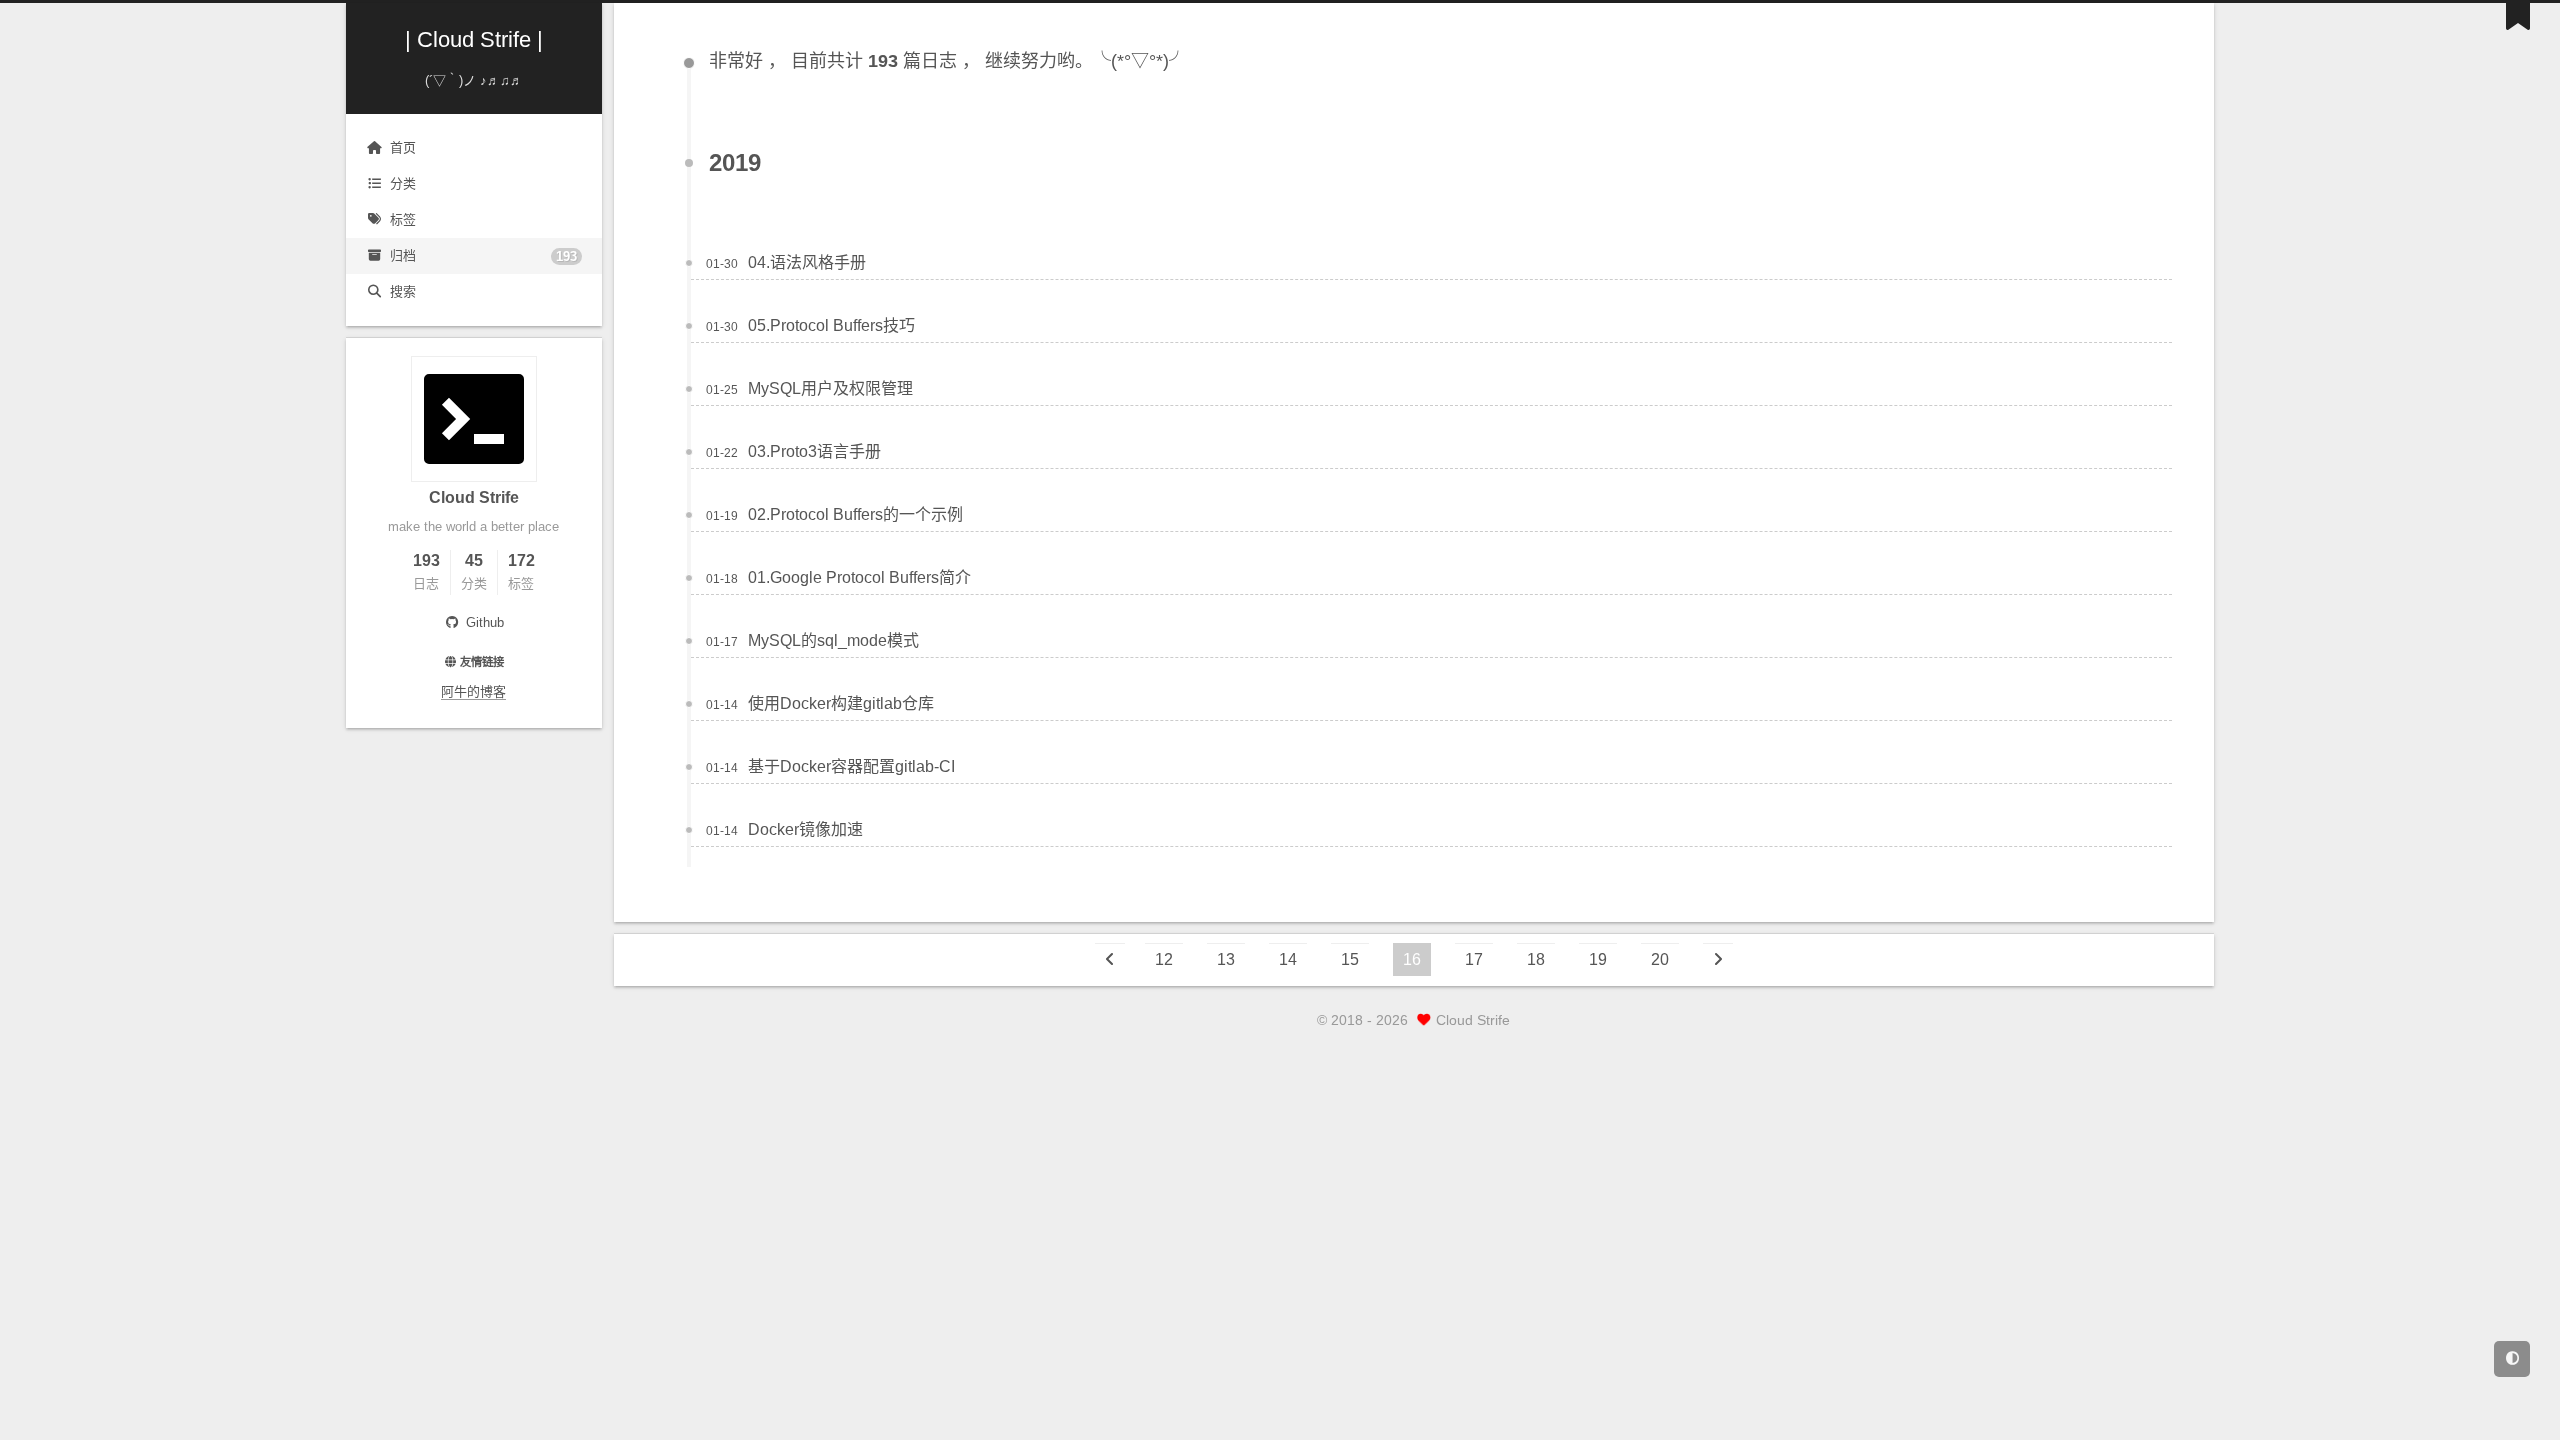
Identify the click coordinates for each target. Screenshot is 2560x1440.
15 (1350, 959)
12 (1164, 959)
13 (1226, 959)
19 (1598, 959)
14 (1288, 959)
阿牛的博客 (473, 691)
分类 (403, 183)
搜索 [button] (403, 291)
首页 (403, 147)
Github (483, 622)
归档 (483, 256)
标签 (403, 219)
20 (1660, 959)
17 (1474, 959)
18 (1536, 959)
